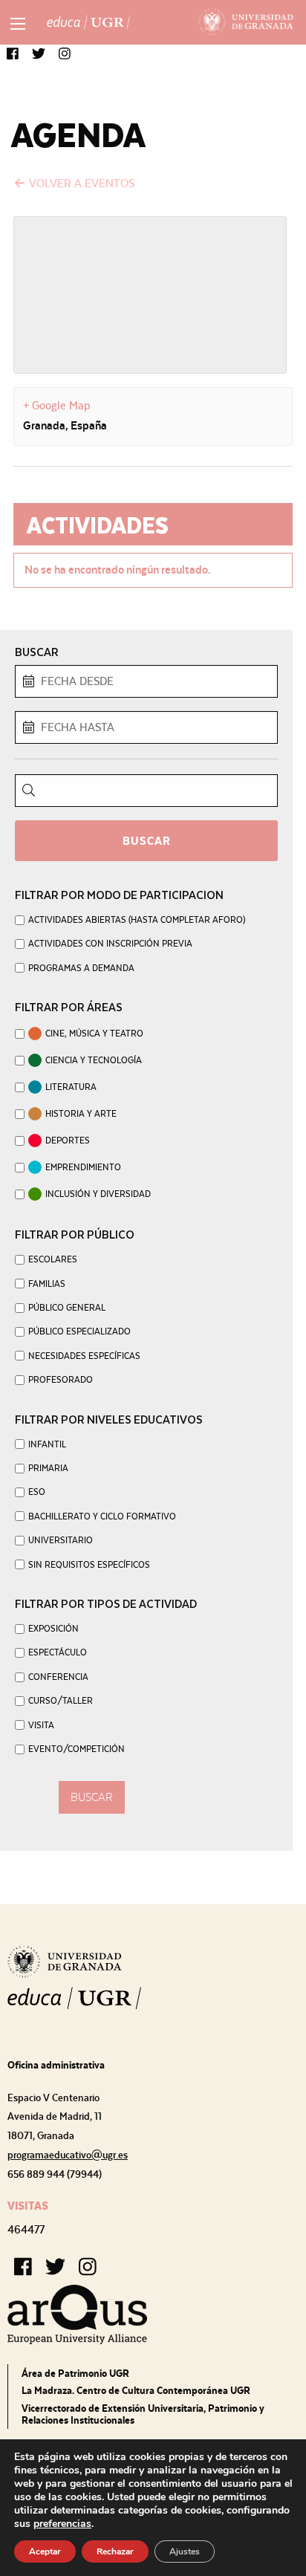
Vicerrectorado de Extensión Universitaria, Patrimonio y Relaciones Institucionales (143, 2414)
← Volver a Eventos (74, 183)
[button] (13, 55)
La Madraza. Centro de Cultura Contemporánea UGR (136, 2390)
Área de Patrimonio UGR (75, 2373)
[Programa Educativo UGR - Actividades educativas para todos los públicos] (88, 22)
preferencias (62, 2524)
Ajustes (185, 2551)
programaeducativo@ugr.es (68, 2155)
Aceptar (45, 2551)
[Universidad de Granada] (246, 22)
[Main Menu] (18, 24)
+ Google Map (57, 405)
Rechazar (115, 2551)
